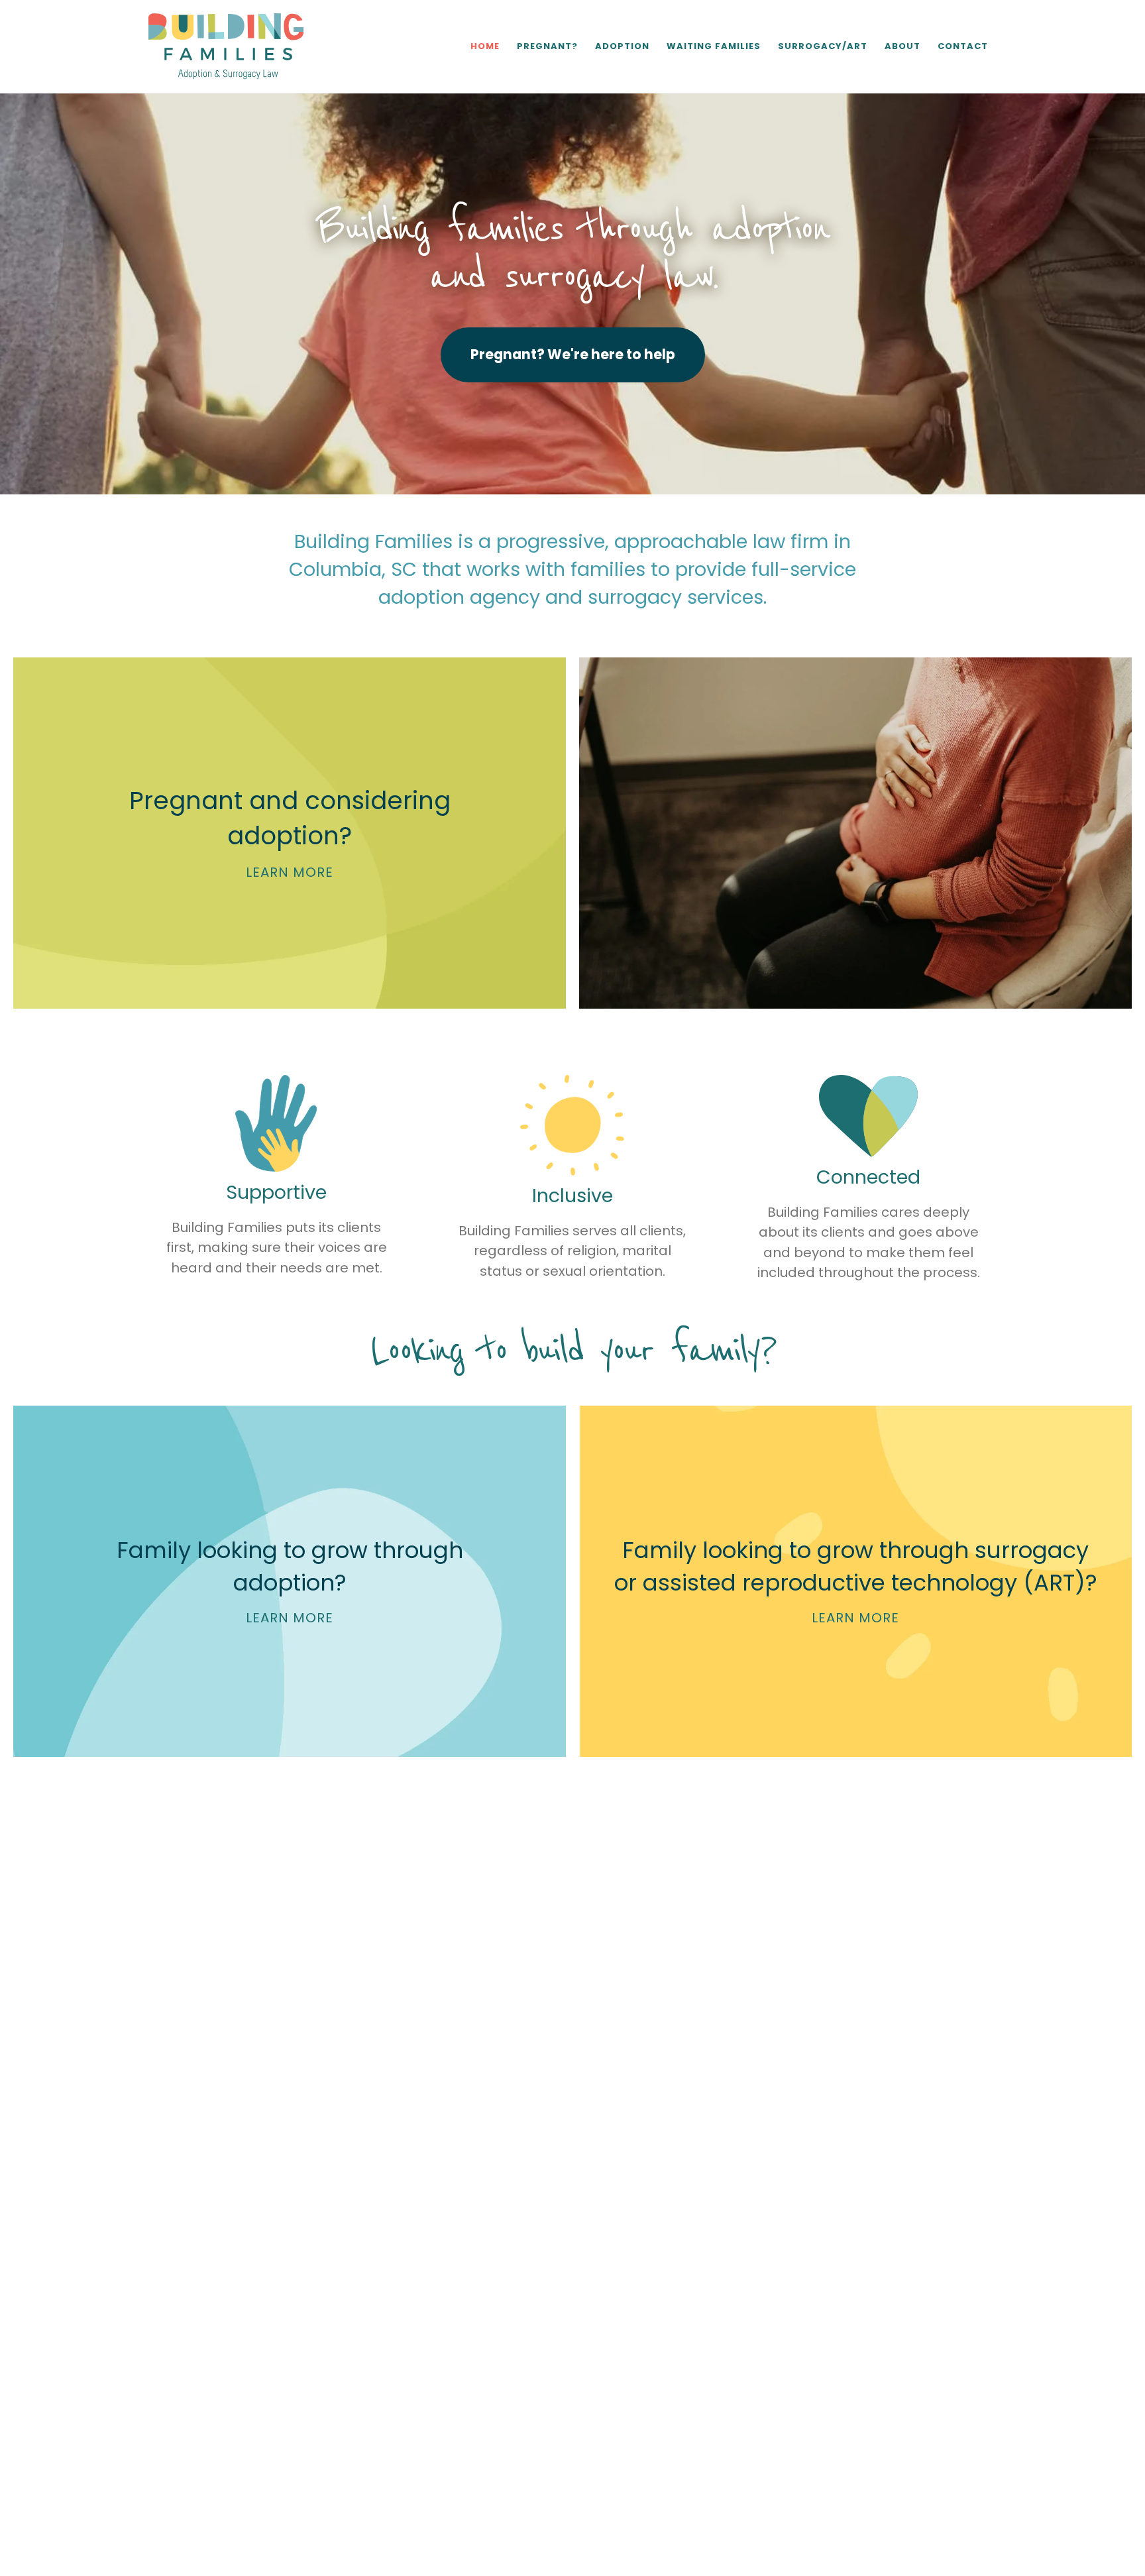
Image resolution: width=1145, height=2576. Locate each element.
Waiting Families (714, 46)
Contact (963, 46)
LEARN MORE (290, 872)
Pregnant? (547, 46)
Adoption (622, 46)
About (902, 46)
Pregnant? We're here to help (573, 354)
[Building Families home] (226, 46)
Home (485, 46)
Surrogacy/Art (823, 46)
